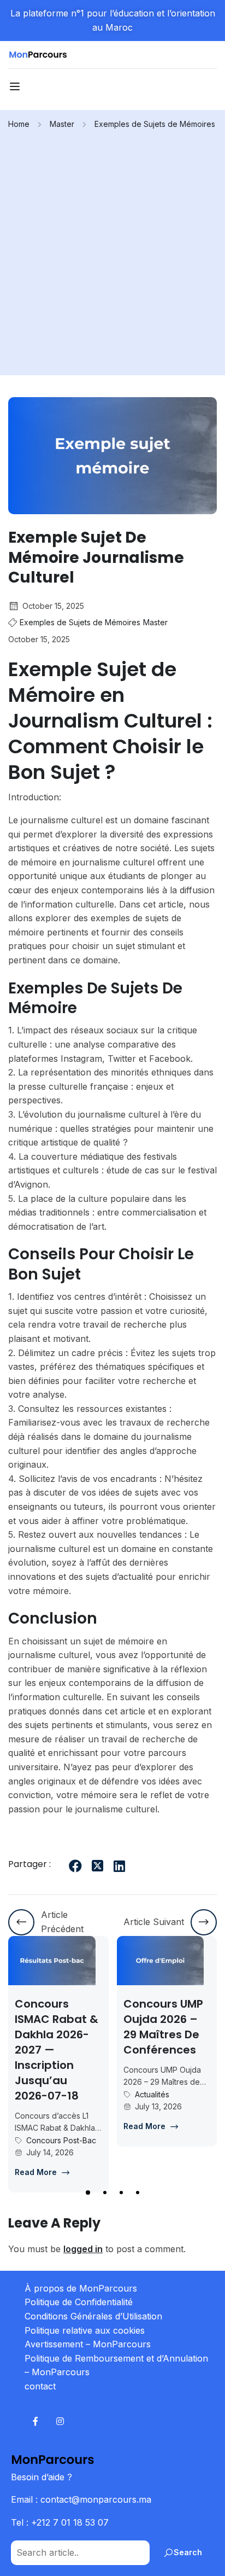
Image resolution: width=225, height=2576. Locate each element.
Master (62, 124)
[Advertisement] (112, 249)
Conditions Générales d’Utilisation (93, 2316)
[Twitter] (97, 1866)
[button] (87, 2193)
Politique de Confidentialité (79, 2302)
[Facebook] (75, 1866)
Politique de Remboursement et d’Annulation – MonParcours (116, 2365)
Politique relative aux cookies (85, 2330)
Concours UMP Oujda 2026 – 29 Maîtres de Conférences (108, 2027)
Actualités (96, 2094)
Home (19, 124)
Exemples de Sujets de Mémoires (155, 124)
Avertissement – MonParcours (88, 2344)
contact (40, 2386)
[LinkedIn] (119, 1866)
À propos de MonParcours (81, 2288)
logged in (83, 2249)
